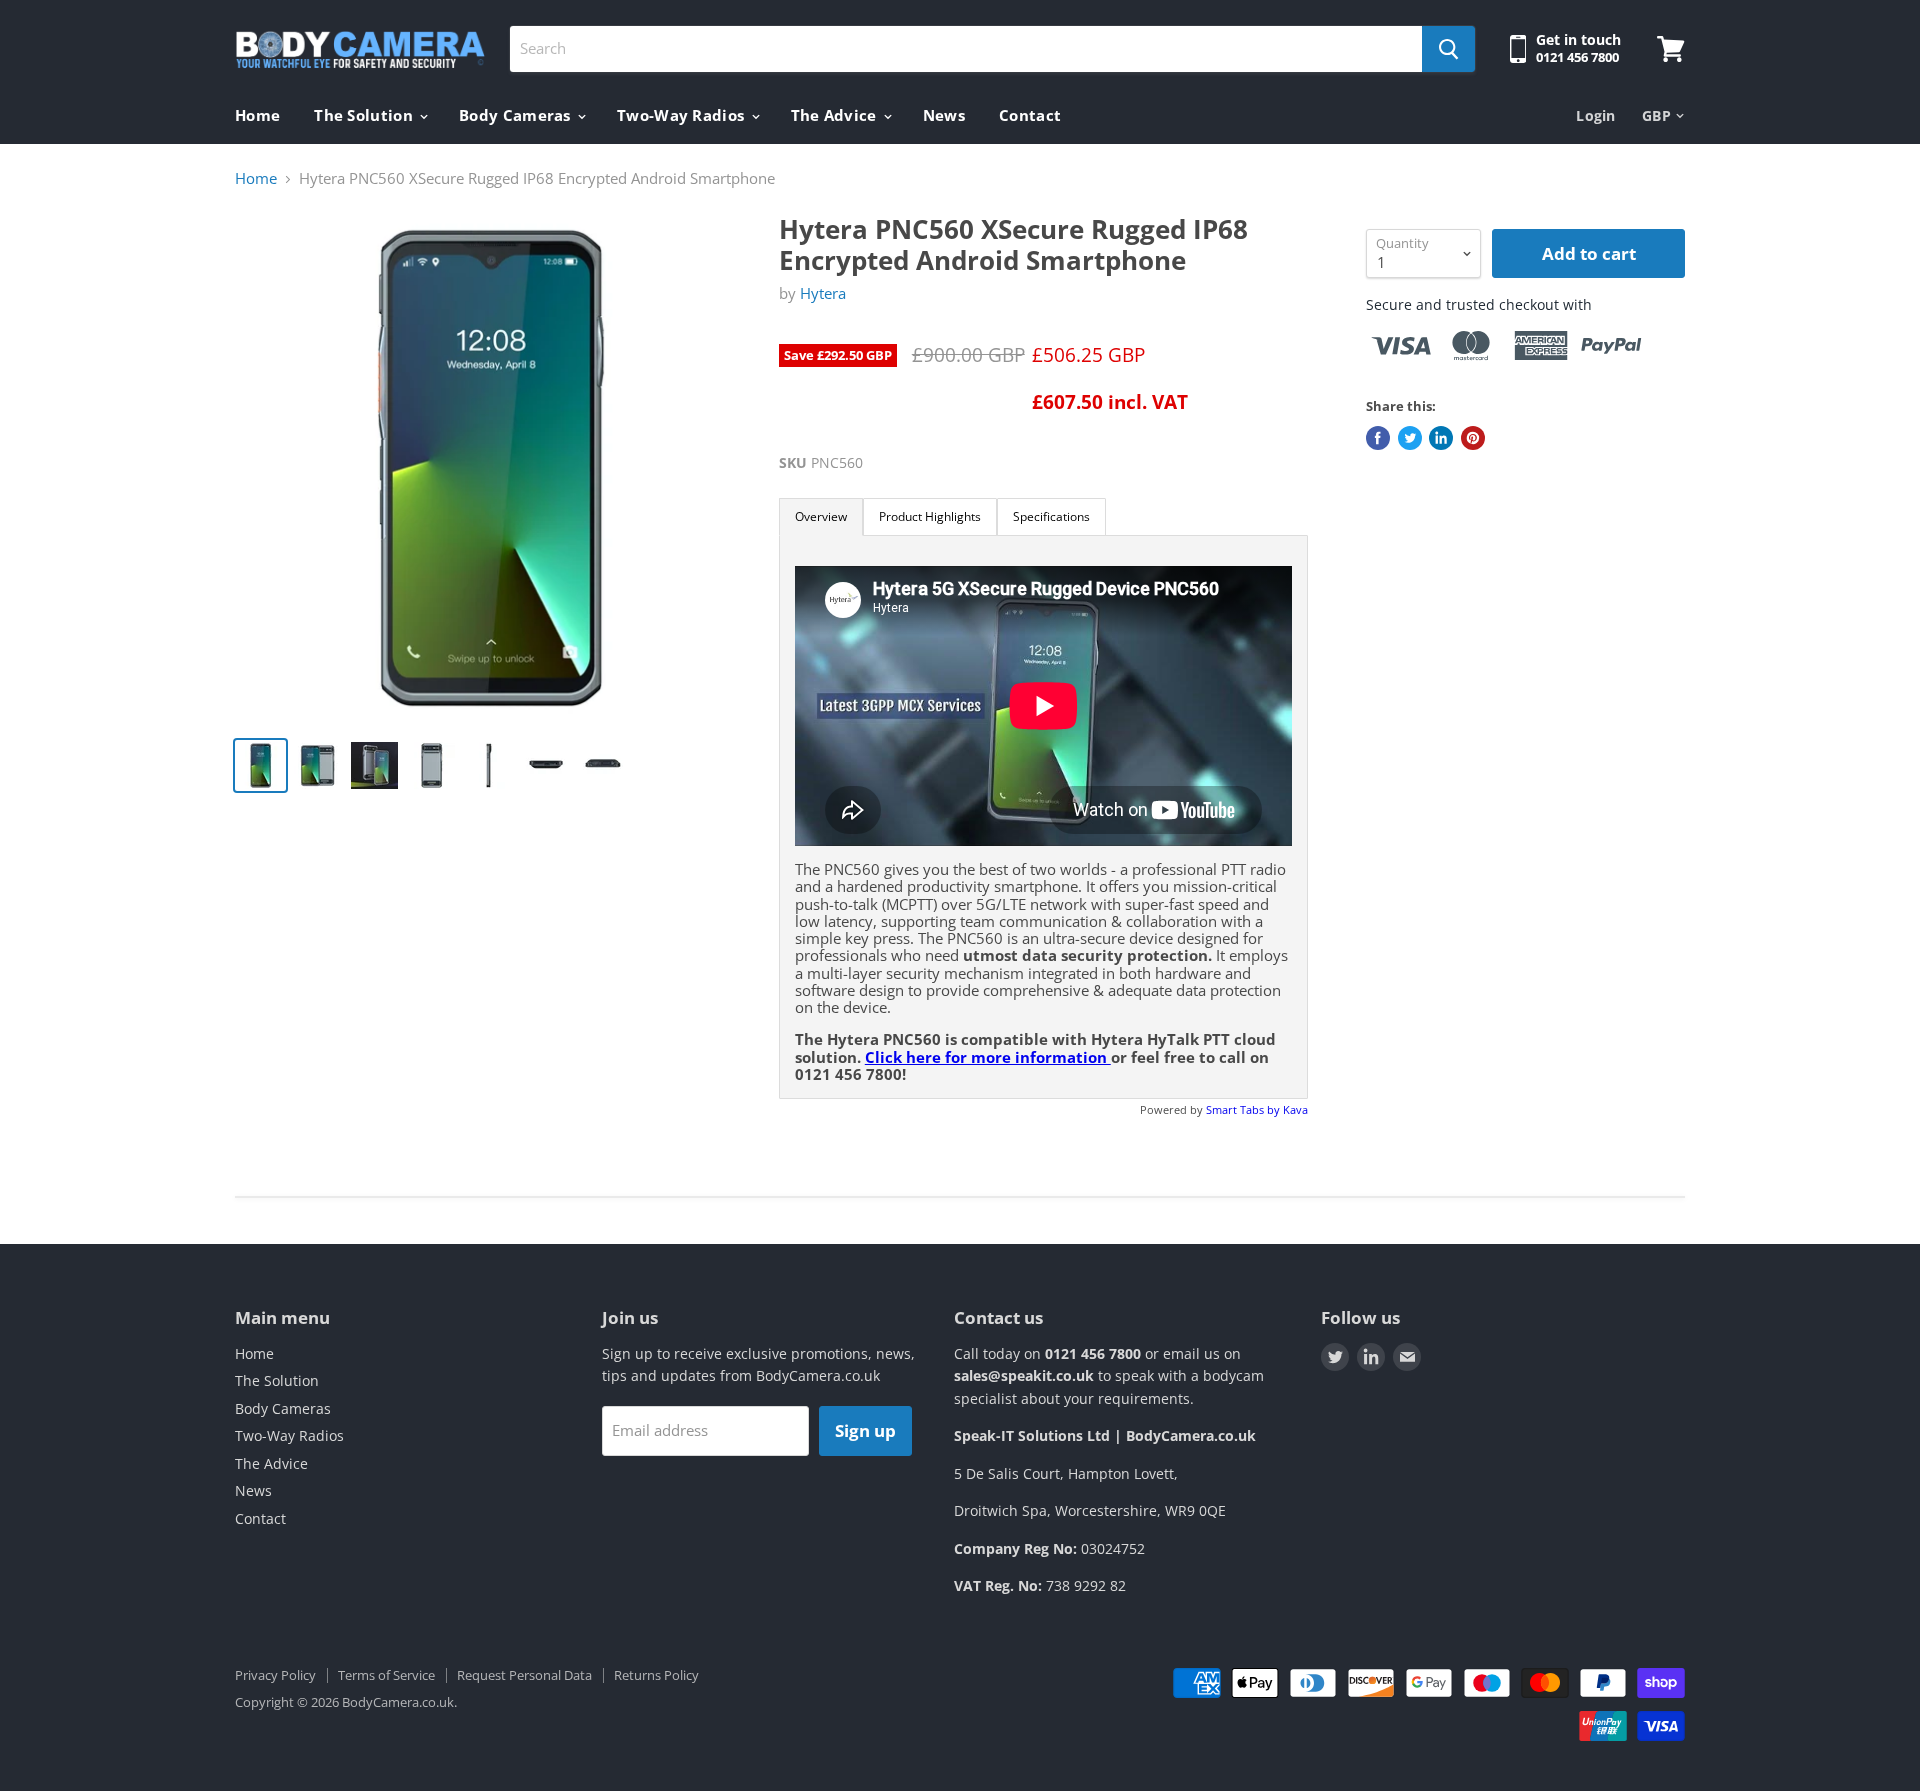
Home (257, 115)
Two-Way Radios (683, 115)
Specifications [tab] (1051, 516)
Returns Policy (656, 1675)
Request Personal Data (524, 1675)
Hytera (823, 293)
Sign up (865, 1430)
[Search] (1448, 49)
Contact (1030, 115)
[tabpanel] (1043, 817)
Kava (1295, 1109)
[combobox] (966, 49)
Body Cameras (517, 115)
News (944, 115)
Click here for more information (988, 1057)
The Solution (365, 115)
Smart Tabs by (1244, 1109)
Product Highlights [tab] (930, 516)
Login (1595, 115)
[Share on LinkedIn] (1441, 438)
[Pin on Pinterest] (1473, 438)
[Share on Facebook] (1378, 438)
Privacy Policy (275, 1675)
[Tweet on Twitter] (1410, 438)
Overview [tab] (821, 516)
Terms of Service (386, 1675)
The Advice (836, 115)
